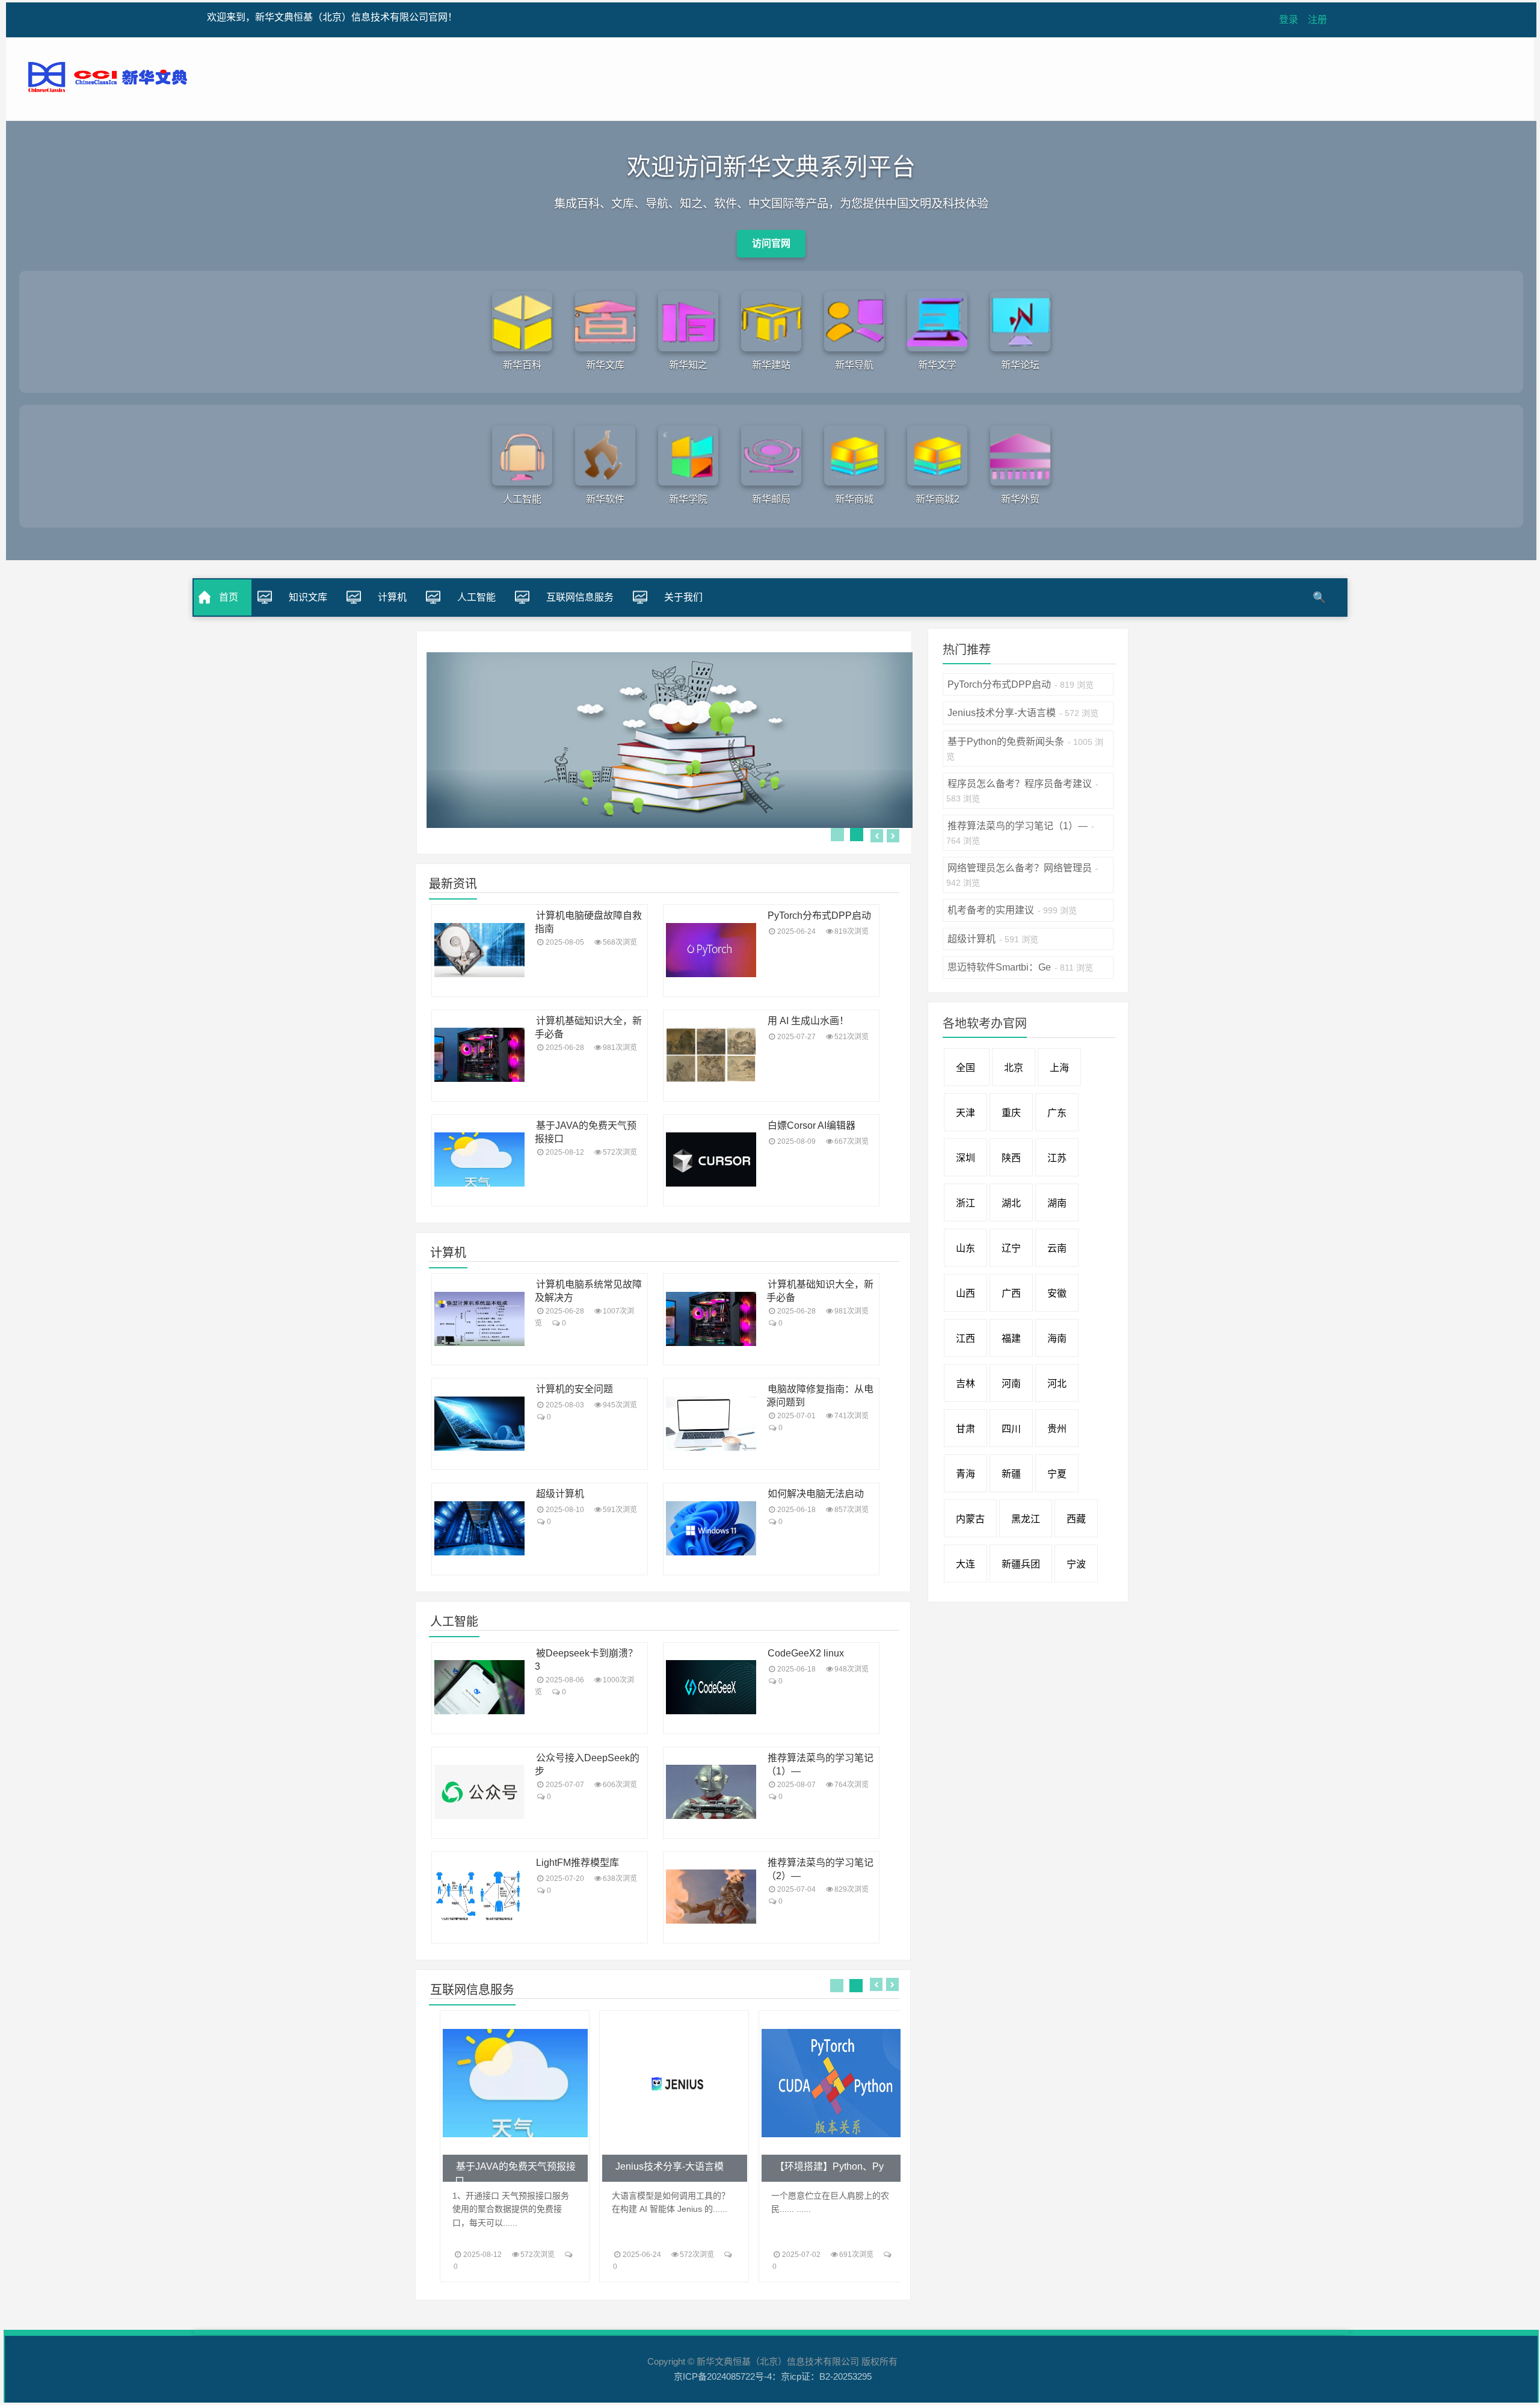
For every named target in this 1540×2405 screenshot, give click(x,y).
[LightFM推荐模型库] (479, 1897)
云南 (1057, 1248)
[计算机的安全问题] (479, 1424)
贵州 (1057, 1429)
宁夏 (1057, 1474)
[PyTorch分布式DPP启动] (711, 950)
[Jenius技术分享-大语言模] (674, 2083)
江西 (966, 1338)
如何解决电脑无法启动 (816, 1494)
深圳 (966, 1158)
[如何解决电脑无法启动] (711, 1528)
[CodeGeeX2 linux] (711, 1687)
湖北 (1011, 1203)
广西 (1011, 1293)
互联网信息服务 (580, 597)
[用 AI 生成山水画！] (711, 1055)
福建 (1011, 1338)
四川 (1011, 1429)
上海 (1059, 1068)
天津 (966, 1113)
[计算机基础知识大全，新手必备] (479, 1055)
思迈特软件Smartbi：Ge (999, 967)
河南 (1011, 1384)
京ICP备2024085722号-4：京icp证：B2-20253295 (773, 2376)
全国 (967, 1068)
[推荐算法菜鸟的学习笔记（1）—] (711, 1792)
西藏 (1076, 1519)
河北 (1057, 1384)
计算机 (392, 597)
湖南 (1057, 1203)
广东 (1057, 1113)
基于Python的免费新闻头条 (1006, 742)
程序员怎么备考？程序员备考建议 (1020, 784)
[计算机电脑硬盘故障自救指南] (479, 950)
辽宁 (1011, 1248)
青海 (966, 1474)
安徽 (1057, 1293)
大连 (966, 1564)
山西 (966, 1293)
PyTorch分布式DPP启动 (819, 915)
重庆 (1011, 1113)
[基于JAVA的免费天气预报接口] (479, 1159)
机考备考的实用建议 (991, 910)
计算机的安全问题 (574, 1389)
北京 (1014, 1068)
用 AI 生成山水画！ (808, 1021)
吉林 (966, 1384)
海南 (1057, 1338)
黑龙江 (1026, 1519)
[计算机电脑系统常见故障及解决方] (479, 1319)
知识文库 (308, 597)
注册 (1317, 20)
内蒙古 (970, 1519)
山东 (966, 1248)
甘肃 (966, 1429)
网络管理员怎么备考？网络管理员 (1020, 868)
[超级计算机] (479, 1528)
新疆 (1011, 1474)
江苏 (1057, 1158)
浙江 (966, 1203)
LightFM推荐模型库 (577, 1863)
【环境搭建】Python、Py (829, 2166)
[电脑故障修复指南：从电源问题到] (711, 1424)
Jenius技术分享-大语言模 (670, 2166)
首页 (229, 597)
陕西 (1011, 1158)
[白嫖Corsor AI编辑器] (711, 1159)
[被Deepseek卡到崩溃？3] (479, 1687)
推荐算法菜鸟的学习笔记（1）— (1018, 826)
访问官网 (771, 243)
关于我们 (683, 597)
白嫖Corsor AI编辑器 (812, 1125)
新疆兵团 (1021, 1564)
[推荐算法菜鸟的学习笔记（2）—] (711, 1897)
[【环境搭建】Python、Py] (833, 2083)
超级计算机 (560, 1494)
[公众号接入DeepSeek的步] (479, 1792)
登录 (1289, 20)
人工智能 (476, 597)
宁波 (1076, 1564)
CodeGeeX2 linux (806, 1653)
